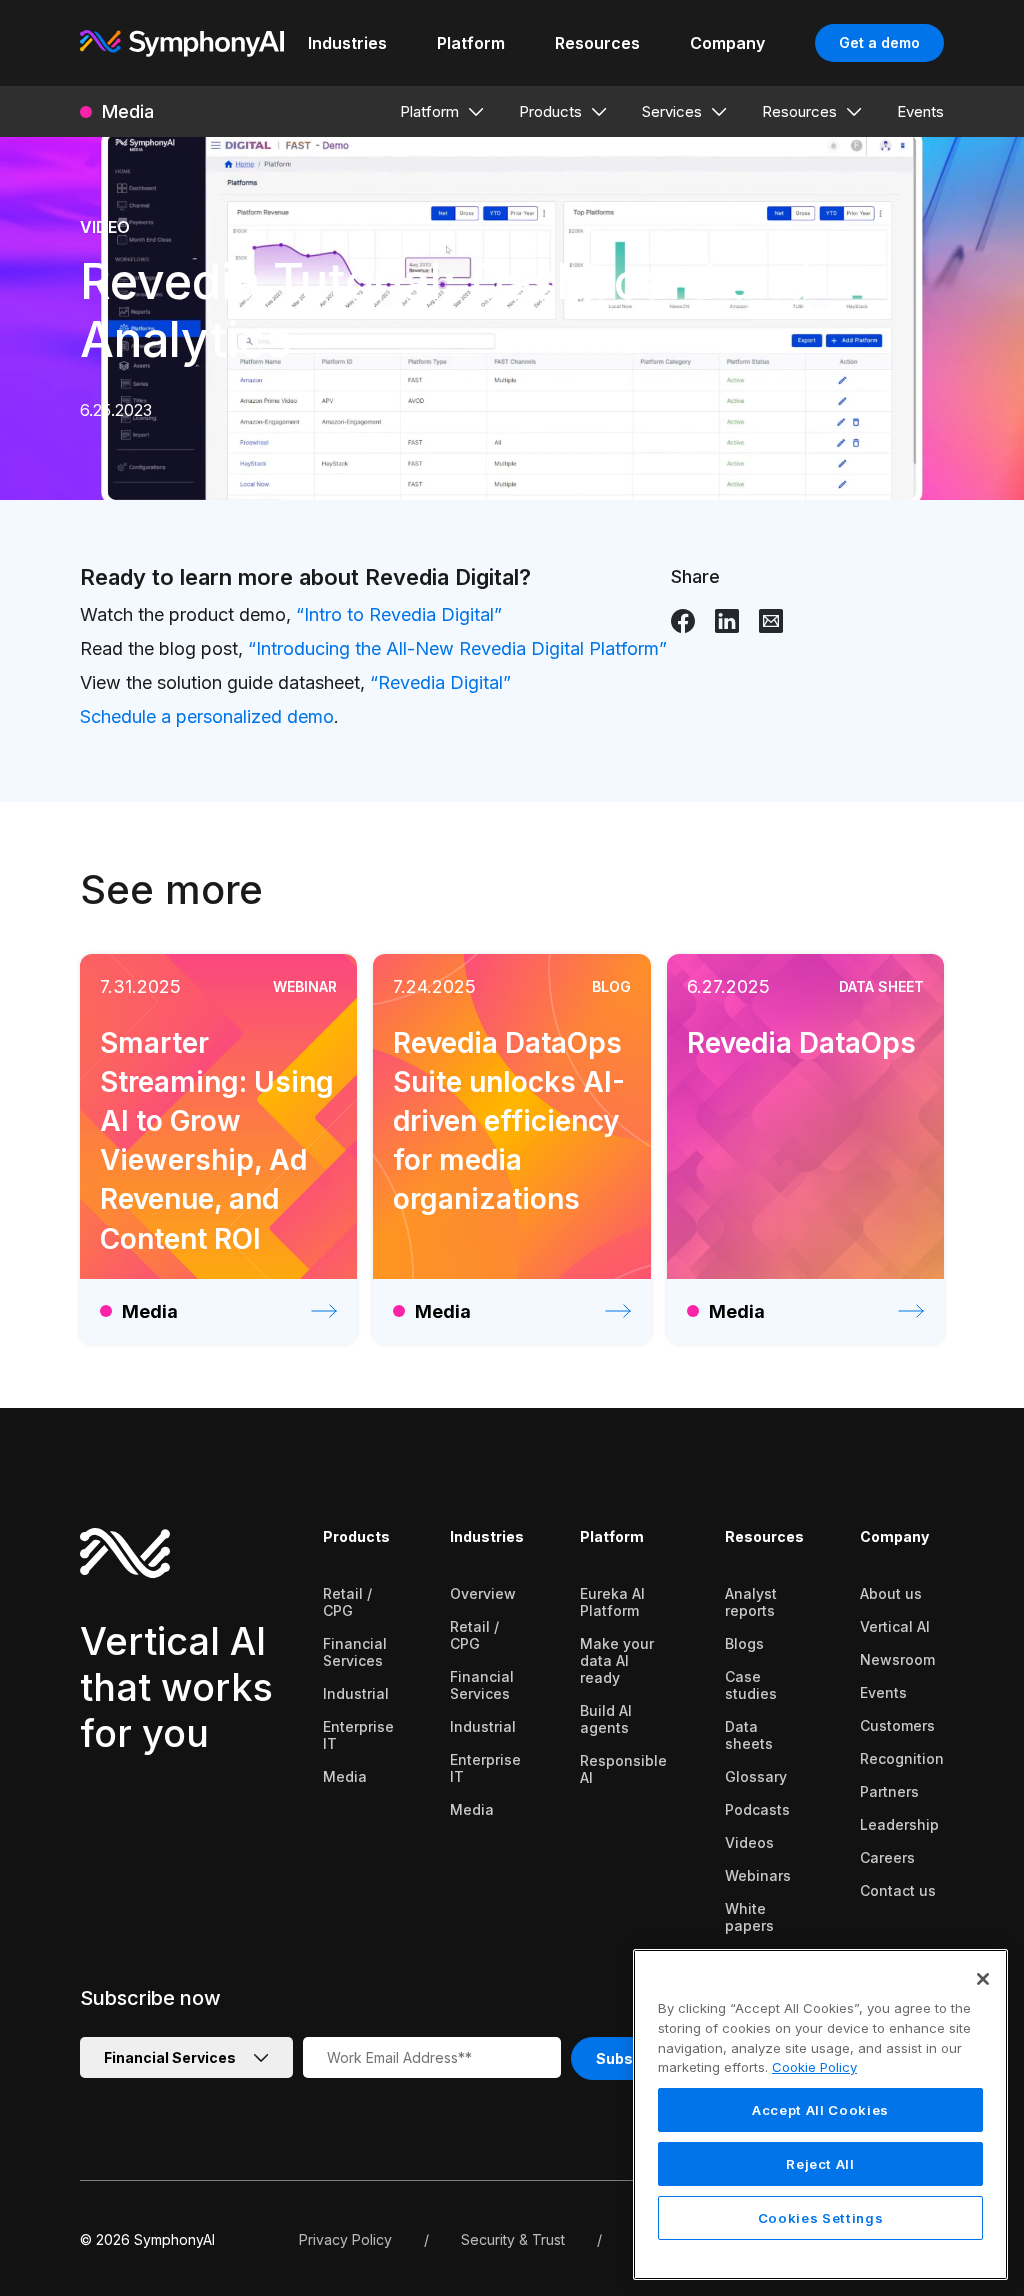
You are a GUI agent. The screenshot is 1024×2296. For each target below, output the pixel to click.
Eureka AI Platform (612, 1602)
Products (356, 1536)
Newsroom (897, 1659)
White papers (749, 1917)
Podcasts (757, 1809)
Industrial (356, 1693)
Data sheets (749, 1735)
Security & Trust (513, 2239)
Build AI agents (606, 1719)
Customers (897, 1725)
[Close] (983, 1979)
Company (894, 1536)
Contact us (898, 1890)
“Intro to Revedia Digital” (399, 614)
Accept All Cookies (820, 2110)
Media (345, 1776)
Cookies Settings (821, 2218)
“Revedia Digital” (440, 682)
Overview (483, 1593)
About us (891, 1593)
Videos (749, 1842)
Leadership (899, 1824)
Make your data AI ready (617, 1660)
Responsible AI (623, 1769)
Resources (764, 1536)
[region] (820, 2114)
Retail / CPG (347, 1602)
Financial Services (355, 1652)
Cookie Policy (814, 2067)
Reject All (820, 2164)
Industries (487, 1536)
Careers (887, 1857)
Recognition (902, 1758)
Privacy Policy (345, 2239)
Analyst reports (751, 1602)
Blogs (744, 1643)
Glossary (756, 1776)
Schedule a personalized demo (207, 716)
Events (883, 1692)
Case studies (751, 1685)
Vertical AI (895, 1626)
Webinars (758, 1875)
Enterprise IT (358, 1735)
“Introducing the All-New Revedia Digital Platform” (457, 648)
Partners (889, 1791)
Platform (612, 1536)
